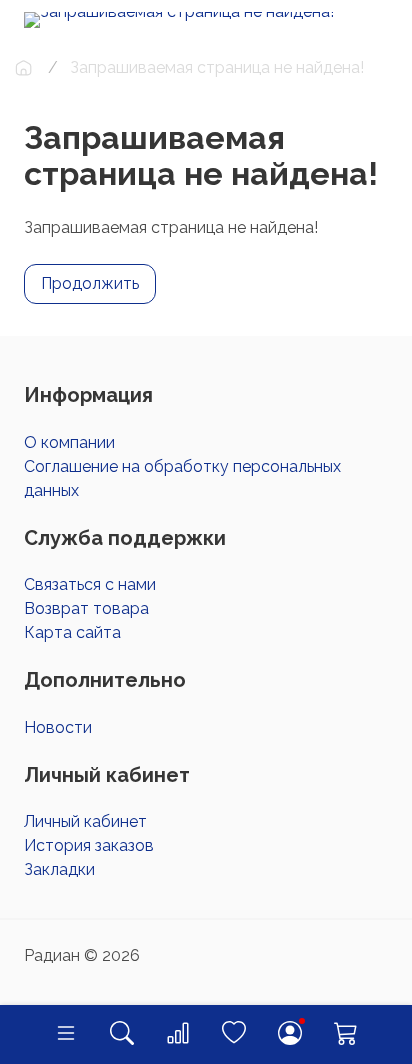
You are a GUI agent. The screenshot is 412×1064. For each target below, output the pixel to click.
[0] (178, 1034)
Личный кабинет (85, 821)
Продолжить (90, 283)
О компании (69, 442)
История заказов (89, 845)
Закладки (59, 869)
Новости (58, 727)
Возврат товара (86, 608)
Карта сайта (72, 632)
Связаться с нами (90, 584)
